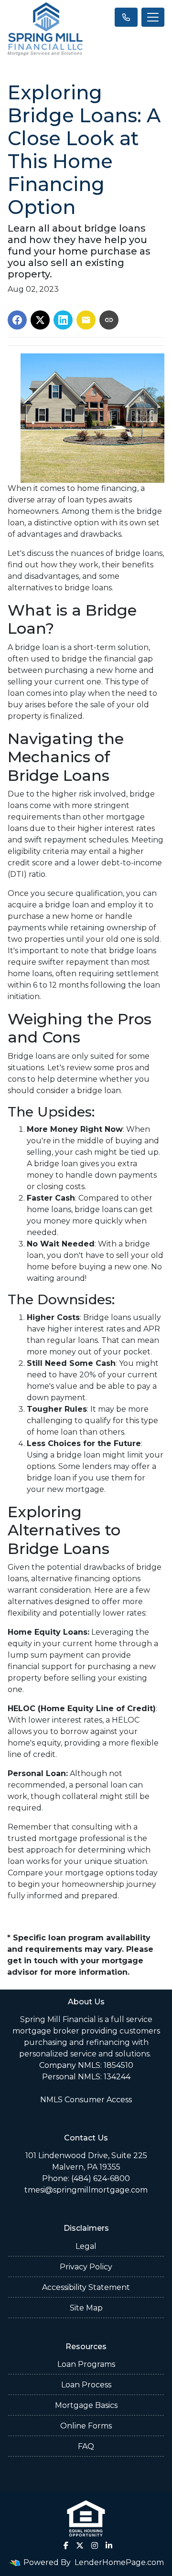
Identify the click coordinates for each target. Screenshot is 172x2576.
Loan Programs (86, 2364)
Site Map (86, 2308)
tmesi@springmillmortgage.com (86, 2190)
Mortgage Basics (86, 2405)
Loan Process (86, 2385)
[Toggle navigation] (153, 17)
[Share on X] (40, 320)
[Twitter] (80, 2545)
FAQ (86, 2446)
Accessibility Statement (86, 2287)
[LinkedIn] (109, 2545)
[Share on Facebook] (17, 320)
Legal (86, 2246)
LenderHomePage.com (119, 2562)
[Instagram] (95, 2545)
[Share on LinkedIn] (63, 320)
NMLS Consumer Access (86, 2100)
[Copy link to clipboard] (109, 320)
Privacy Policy (86, 2267)
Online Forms (86, 2426)
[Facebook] (66, 2545)
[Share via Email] (86, 320)
